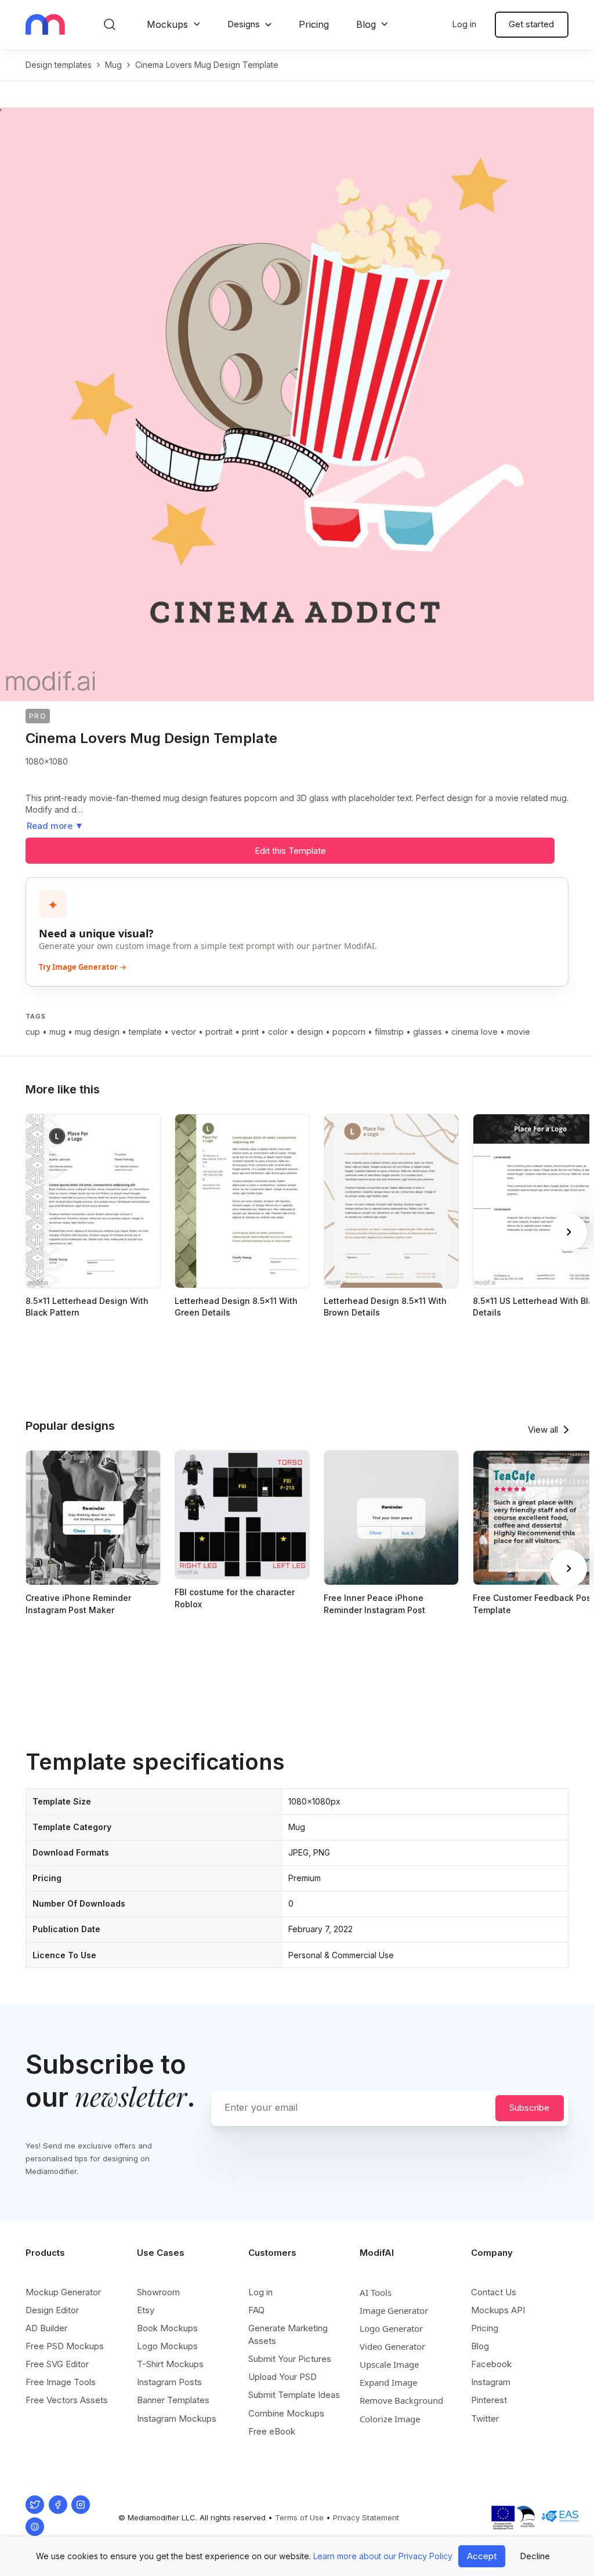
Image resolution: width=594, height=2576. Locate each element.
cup (33, 1032)
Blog (366, 24)
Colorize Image (390, 2419)
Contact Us (494, 2292)
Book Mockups (167, 2328)
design (310, 1032)
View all (543, 1430)
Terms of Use (299, 2517)
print (250, 1032)
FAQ (256, 2310)
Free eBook (272, 2431)
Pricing (314, 24)
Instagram (491, 2382)
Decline (535, 2556)
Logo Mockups (167, 2346)
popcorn (349, 1032)
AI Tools (376, 2292)
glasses (428, 1032)
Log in (464, 24)
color (278, 1032)
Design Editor (52, 2310)
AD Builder (46, 2328)
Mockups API (498, 2310)
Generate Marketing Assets (288, 2334)
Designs (244, 24)
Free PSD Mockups (65, 2346)
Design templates (59, 65)
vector (184, 1032)
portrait (219, 1032)
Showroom (158, 2292)
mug (113, 65)
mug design (97, 1032)
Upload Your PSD (282, 2377)
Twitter (485, 2419)
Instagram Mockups (177, 2419)
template (145, 1032)
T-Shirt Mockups (170, 2364)
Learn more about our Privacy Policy (383, 2556)
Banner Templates (173, 2400)
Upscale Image (389, 2364)
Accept (482, 2556)
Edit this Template (290, 851)
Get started (531, 24)
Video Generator (392, 2346)
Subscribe (529, 2108)
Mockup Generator (63, 2292)
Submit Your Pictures (290, 2359)
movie (519, 1032)
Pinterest (489, 2400)
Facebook (491, 2364)
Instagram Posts (169, 2382)
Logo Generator (391, 2328)
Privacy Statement (366, 2517)
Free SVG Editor (57, 2364)
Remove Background (401, 2400)
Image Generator (394, 2310)
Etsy (146, 2310)
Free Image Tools (61, 2382)
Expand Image (388, 2382)
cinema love (475, 1032)
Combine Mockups (286, 2413)
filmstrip (389, 1032)
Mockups (167, 24)
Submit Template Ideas (294, 2395)
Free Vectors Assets (67, 2400)
